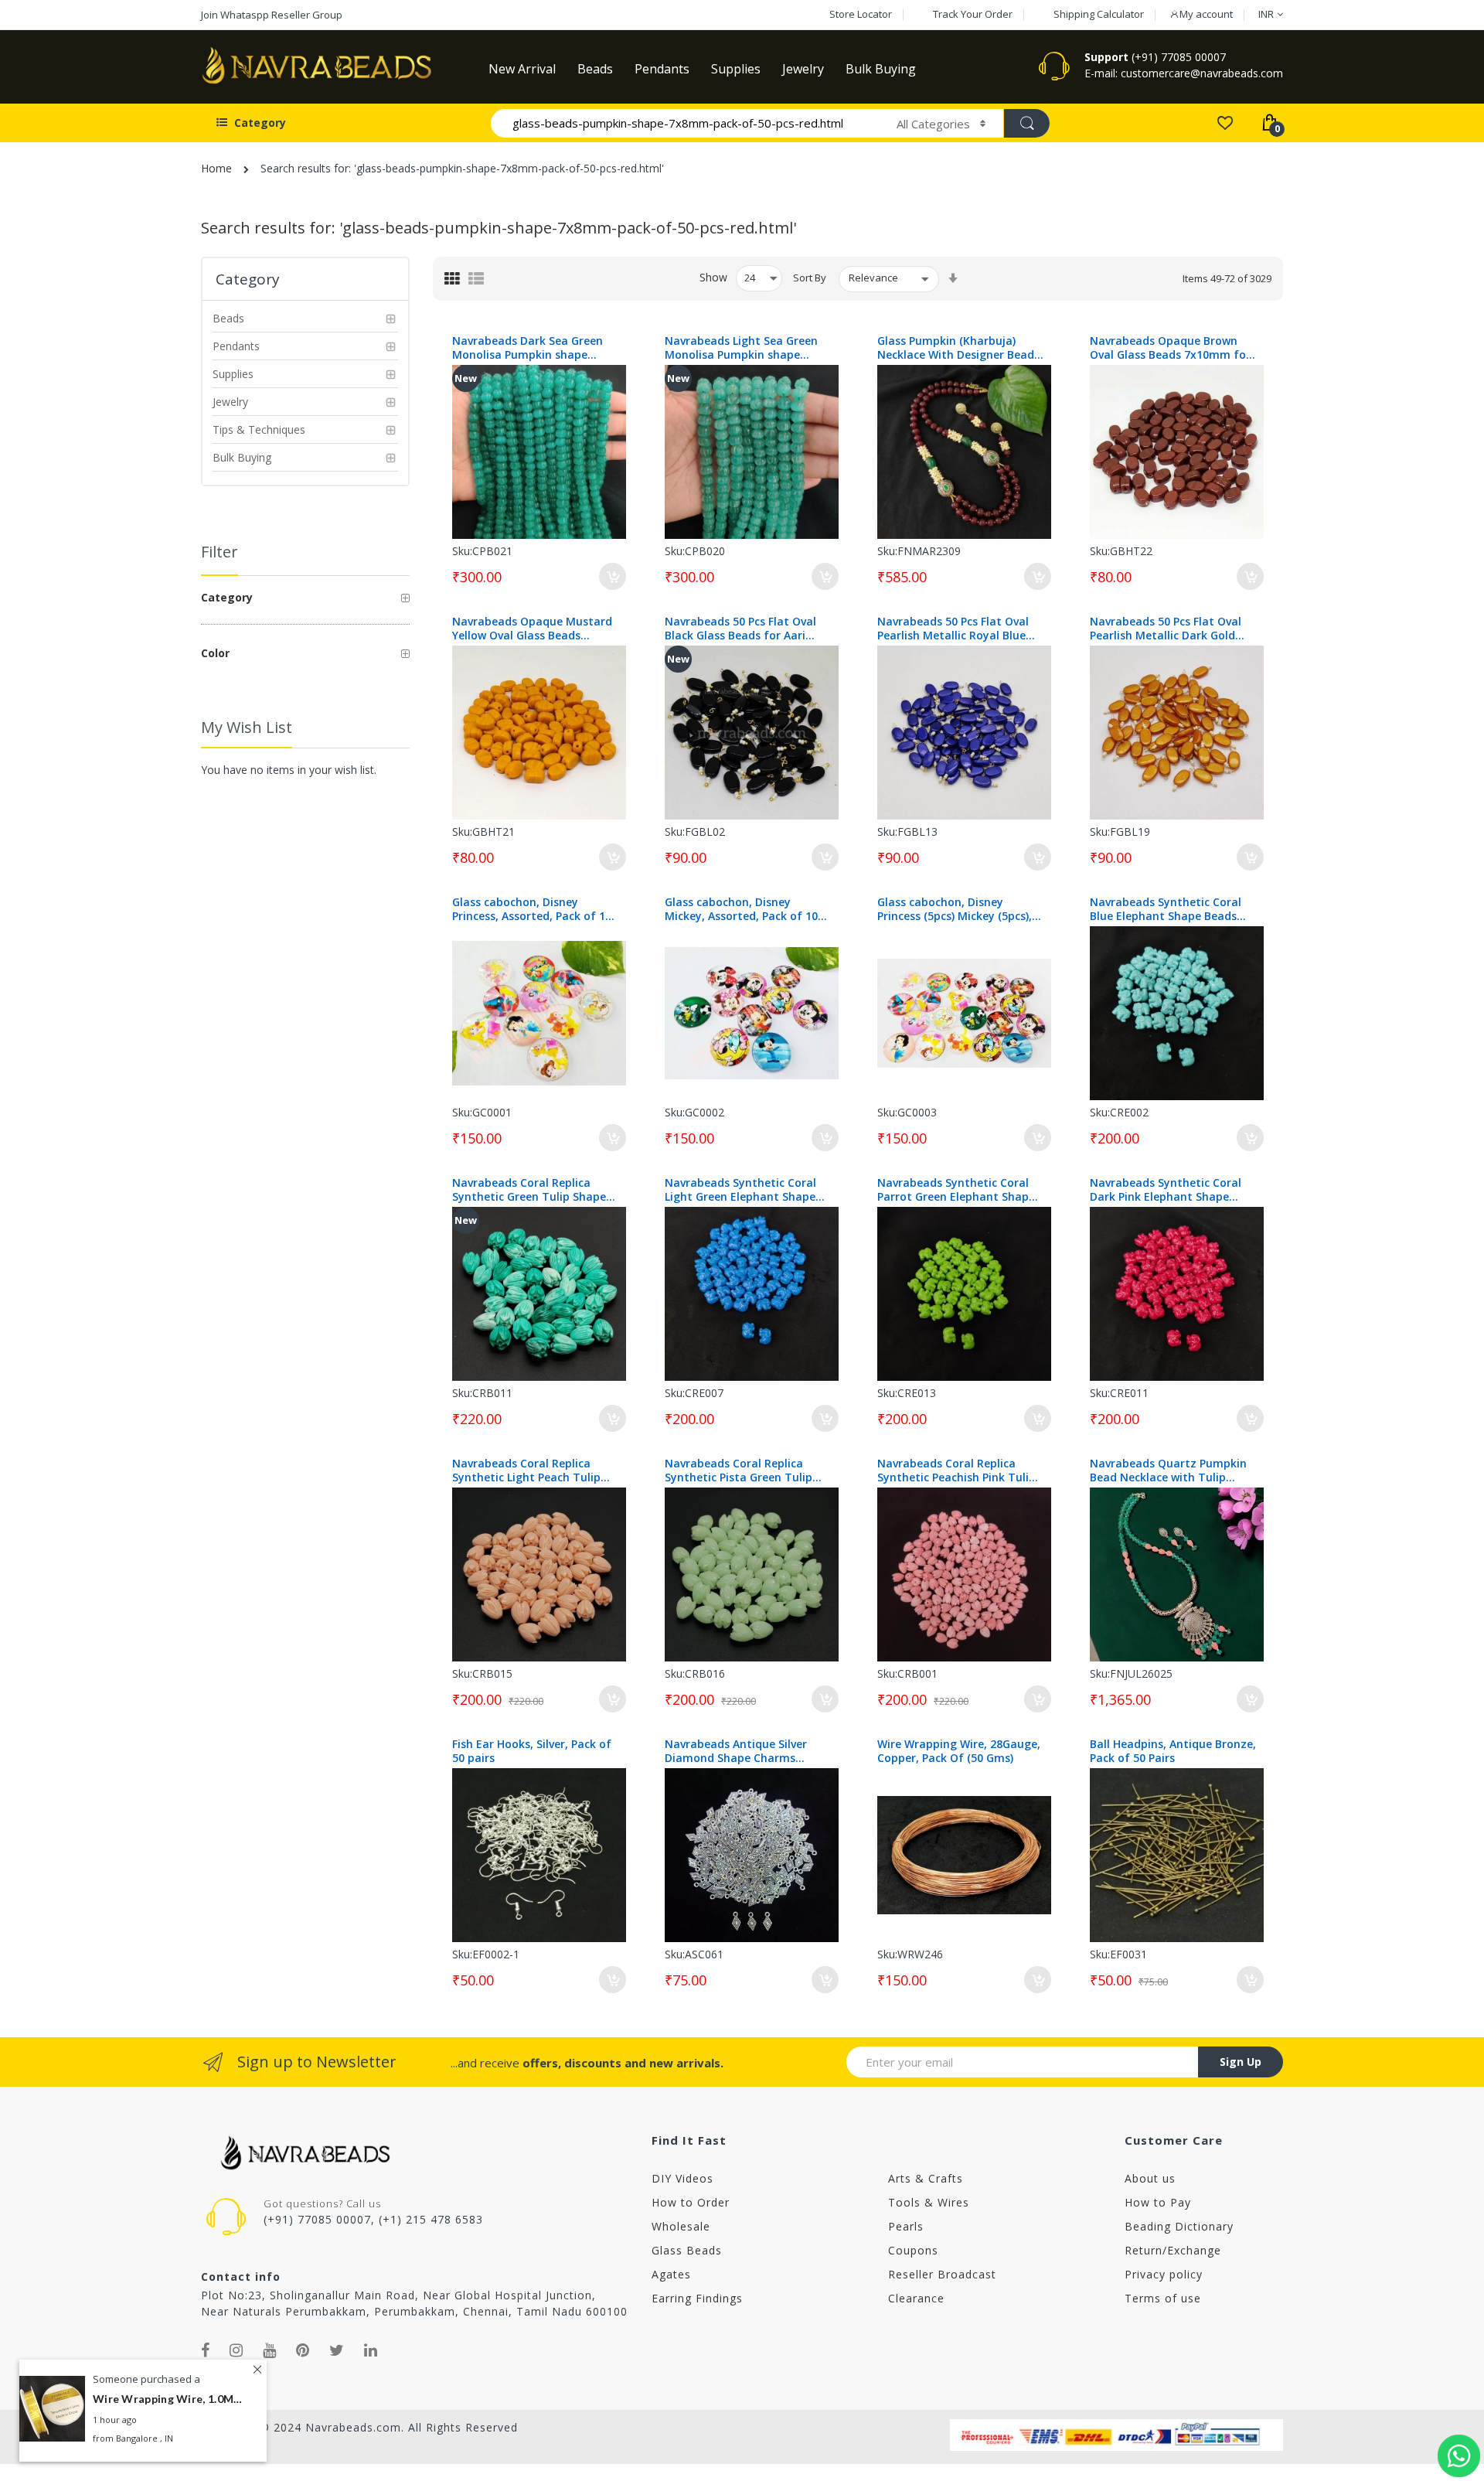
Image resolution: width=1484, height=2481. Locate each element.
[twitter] (337, 2350)
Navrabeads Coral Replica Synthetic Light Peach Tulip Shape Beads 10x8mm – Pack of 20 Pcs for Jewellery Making (533, 1471)
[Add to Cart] (613, 576)
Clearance (916, 2298)
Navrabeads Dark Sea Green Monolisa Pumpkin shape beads (528, 348)
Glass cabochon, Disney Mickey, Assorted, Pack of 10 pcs (741, 909)
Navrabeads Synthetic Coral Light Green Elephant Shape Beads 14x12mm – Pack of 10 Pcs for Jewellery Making (743, 1190)
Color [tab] (215, 653)
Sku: (462, 551)
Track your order (973, 14)
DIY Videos (682, 2178)
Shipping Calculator (1099, 14)
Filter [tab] (220, 552)
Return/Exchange (1173, 2250)
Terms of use (1163, 2298)
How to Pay (1158, 2202)
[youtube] (270, 2350)
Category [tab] (227, 597)
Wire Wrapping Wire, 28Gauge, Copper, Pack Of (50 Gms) (959, 1751)
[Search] (1026, 123)
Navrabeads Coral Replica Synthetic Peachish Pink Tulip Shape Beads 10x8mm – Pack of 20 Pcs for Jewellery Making (958, 1471)
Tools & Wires (929, 2202)
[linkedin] (371, 2350)
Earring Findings (697, 2298)
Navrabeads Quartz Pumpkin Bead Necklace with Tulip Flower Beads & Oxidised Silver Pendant (1171, 1471)
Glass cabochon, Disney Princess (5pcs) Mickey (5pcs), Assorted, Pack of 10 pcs (955, 909)
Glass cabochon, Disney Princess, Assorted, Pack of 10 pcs (532, 909)
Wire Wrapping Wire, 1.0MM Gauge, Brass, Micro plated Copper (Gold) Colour (170, 2399)
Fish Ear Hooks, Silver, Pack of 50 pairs (532, 1751)
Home (216, 168)
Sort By (810, 278)
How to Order (691, 2202)
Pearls (906, 2226)
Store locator (861, 14)
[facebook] (206, 2350)
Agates (671, 2274)
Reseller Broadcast (942, 2274)
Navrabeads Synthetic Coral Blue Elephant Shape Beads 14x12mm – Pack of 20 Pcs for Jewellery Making (1170, 909)
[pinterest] (303, 2350)
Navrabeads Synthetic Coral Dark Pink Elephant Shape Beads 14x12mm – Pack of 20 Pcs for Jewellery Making (1168, 1190)
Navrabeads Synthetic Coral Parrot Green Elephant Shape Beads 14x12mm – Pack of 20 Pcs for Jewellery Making (956, 1190)
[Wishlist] (1225, 122)
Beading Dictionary (1179, 2226)
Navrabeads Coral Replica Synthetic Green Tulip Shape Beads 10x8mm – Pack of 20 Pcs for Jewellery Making (529, 1190)
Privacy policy (1164, 2274)
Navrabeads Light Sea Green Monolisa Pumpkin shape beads (741, 348)
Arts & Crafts (926, 2178)
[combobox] (687, 123)
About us (1150, 2178)
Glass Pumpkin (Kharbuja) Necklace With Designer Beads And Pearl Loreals (958, 348)
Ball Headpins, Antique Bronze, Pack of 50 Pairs (1173, 1751)
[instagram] (237, 2350)
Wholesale (681, 2226)
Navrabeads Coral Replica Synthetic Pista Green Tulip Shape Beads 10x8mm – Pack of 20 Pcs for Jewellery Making (746, 1471)
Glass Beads (687, 2250)
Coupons (913, 2250)
